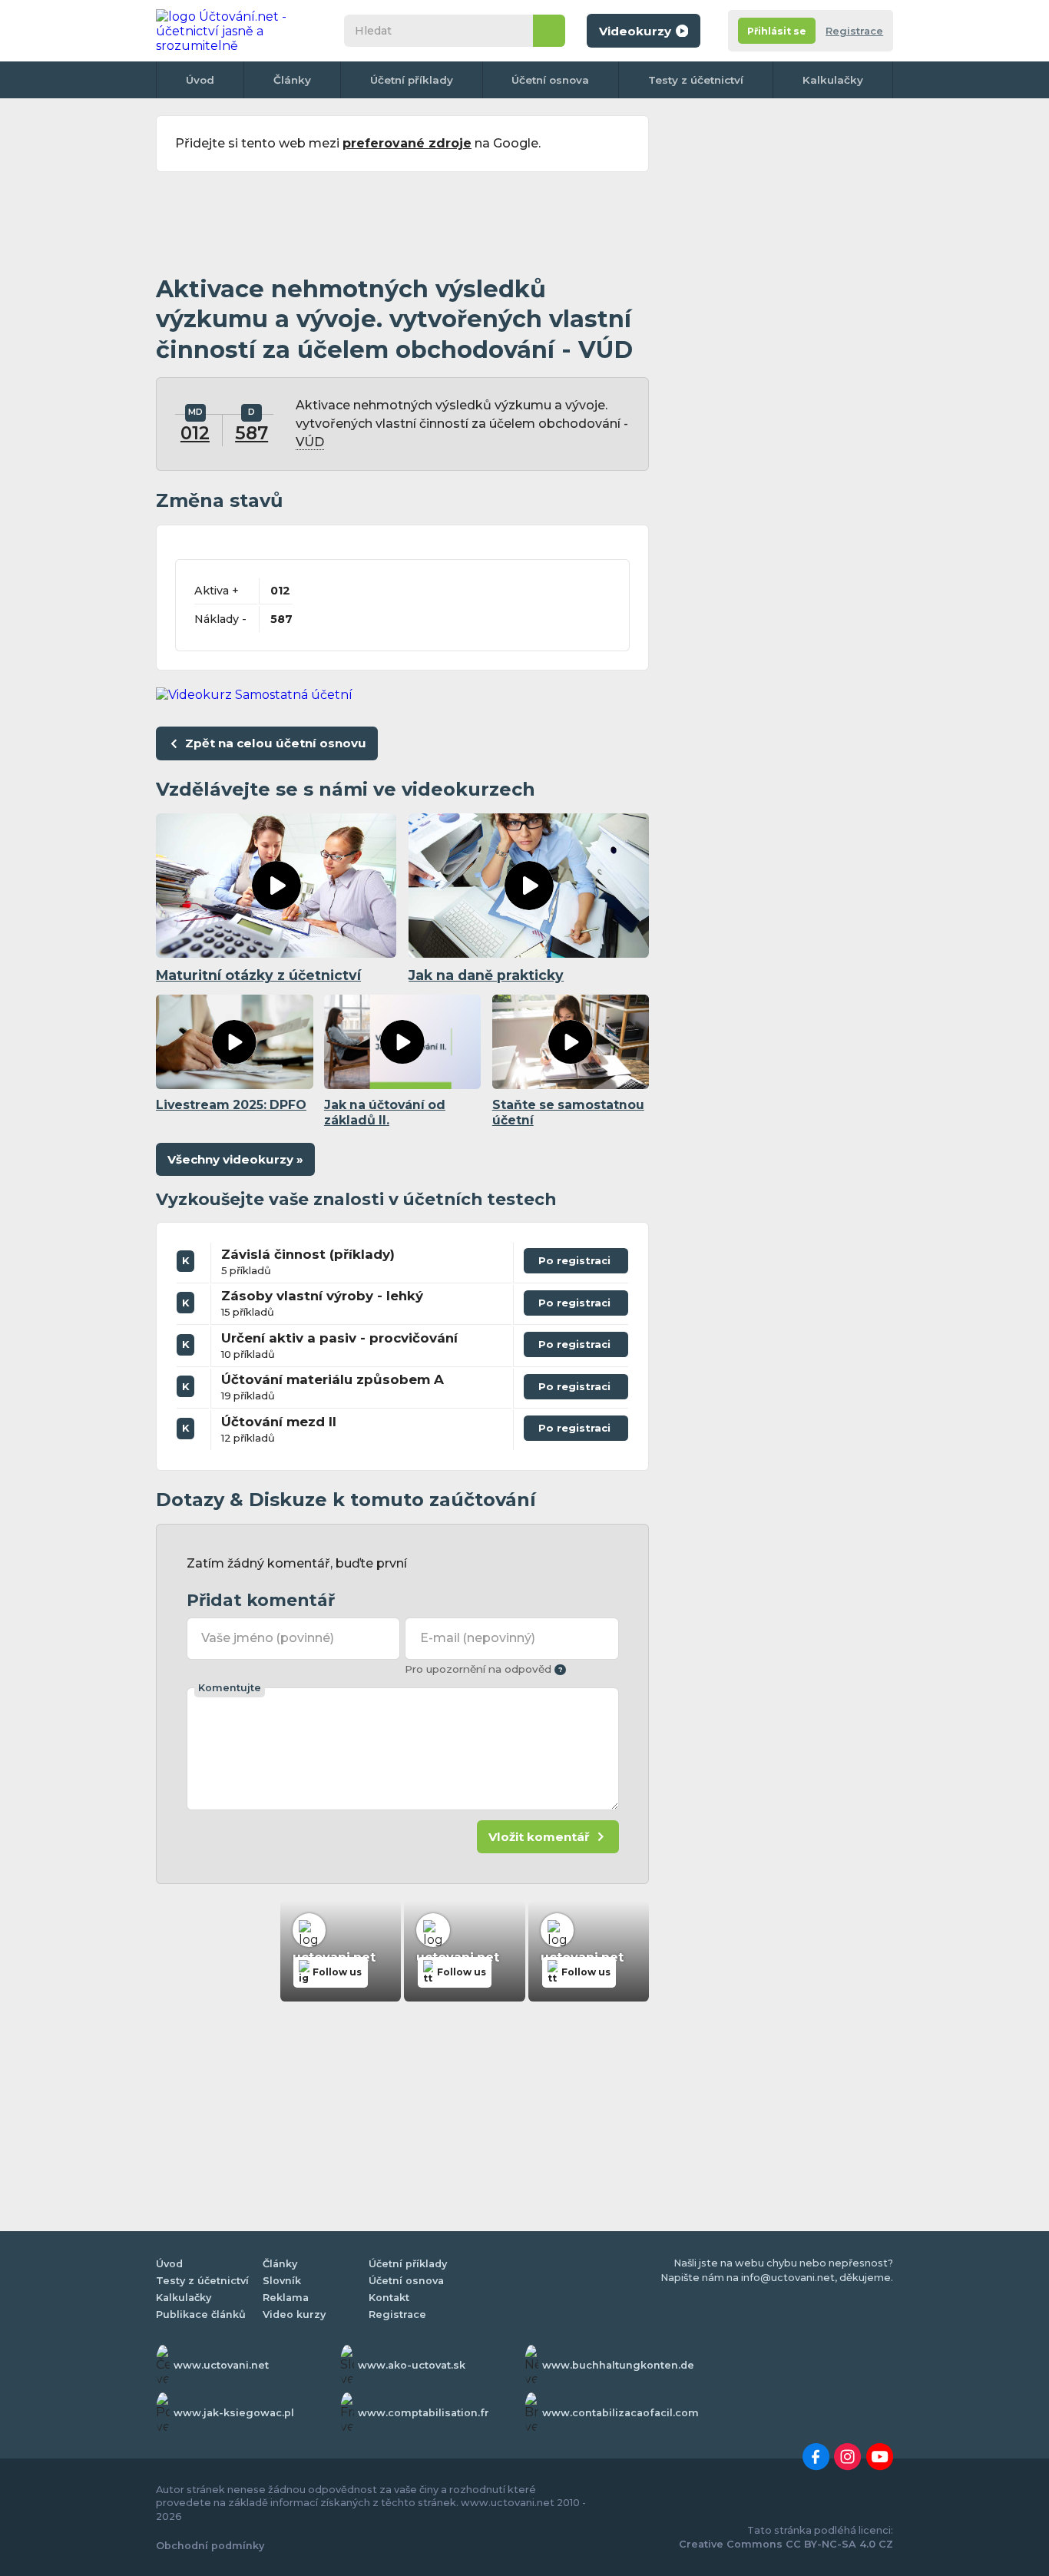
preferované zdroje (407, 143)
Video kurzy (294, 2314)
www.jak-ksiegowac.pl (234, 2413)
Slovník (282, 2281)
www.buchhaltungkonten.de (618, 2365)
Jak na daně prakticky (486, 975)
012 (195, 433)
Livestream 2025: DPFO (231, 1105)
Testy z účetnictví (696, 80)
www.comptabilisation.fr (424, 2413)
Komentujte (230, 1688)
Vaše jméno (268, 1638)
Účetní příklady (412, 80)
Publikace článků (201, 2314)
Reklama (286, 2298)
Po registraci (576, 1257)
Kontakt (389, 2298)
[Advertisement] (402, 224)
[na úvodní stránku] (236, 31)
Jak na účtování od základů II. (385, 1113)
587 (251, 433)
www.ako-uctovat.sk (412, 2365)
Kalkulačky (833, 80)
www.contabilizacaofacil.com (620, 2413)
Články (292, 80)
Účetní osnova (550, 80)
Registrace (854, 31)
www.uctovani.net (221, 2365)
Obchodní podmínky (210, 2546)
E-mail (478, 1638)
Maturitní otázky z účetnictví (258, 975)
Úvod (200, 80)
